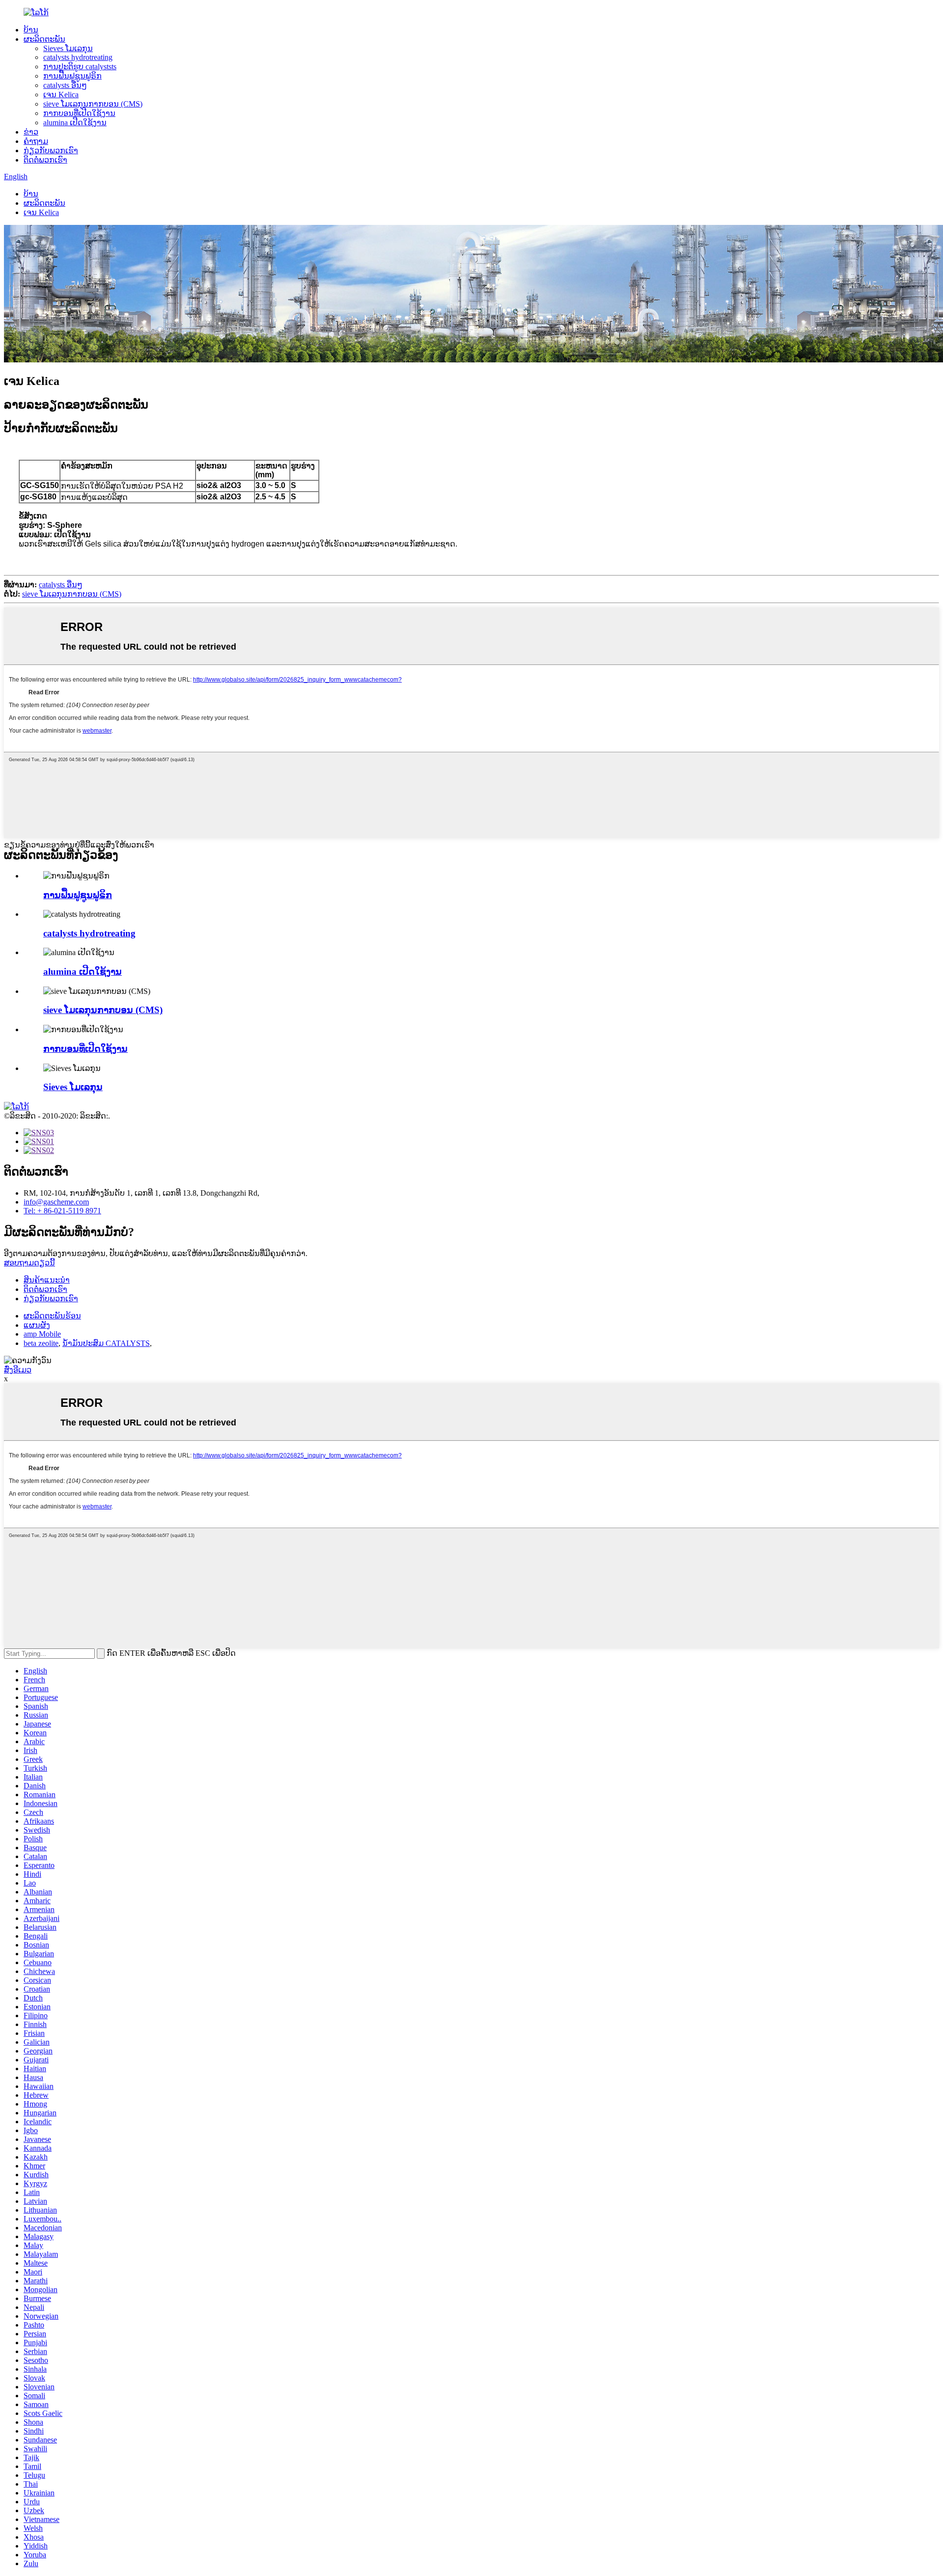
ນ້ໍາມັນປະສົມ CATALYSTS (106, 1343)
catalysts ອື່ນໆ (65, 85)
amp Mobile (42, 1334)
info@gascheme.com (56, 1202)
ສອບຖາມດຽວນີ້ (29, 1263)
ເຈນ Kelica (61, 95)
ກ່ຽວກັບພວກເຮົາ (51, 151)
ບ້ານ (31, 30)
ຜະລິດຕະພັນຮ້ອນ (52, 1316)
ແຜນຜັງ (37, 1325)
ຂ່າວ (31, 132)
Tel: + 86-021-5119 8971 (62, 1211)
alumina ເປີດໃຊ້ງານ (75, 123)
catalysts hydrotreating (78, 57)
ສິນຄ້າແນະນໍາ (47, 1280)
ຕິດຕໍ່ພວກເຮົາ (45, 160)
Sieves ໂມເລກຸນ (68, 48)
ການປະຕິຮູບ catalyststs (80, 67)
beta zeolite (41, 1343)
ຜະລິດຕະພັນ (44, 39)
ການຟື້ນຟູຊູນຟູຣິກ (72, 76)
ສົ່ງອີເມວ (18, 1370)
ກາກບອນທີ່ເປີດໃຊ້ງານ (79, 113)
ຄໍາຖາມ (36, 141)
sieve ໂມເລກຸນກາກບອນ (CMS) (93, 104)
